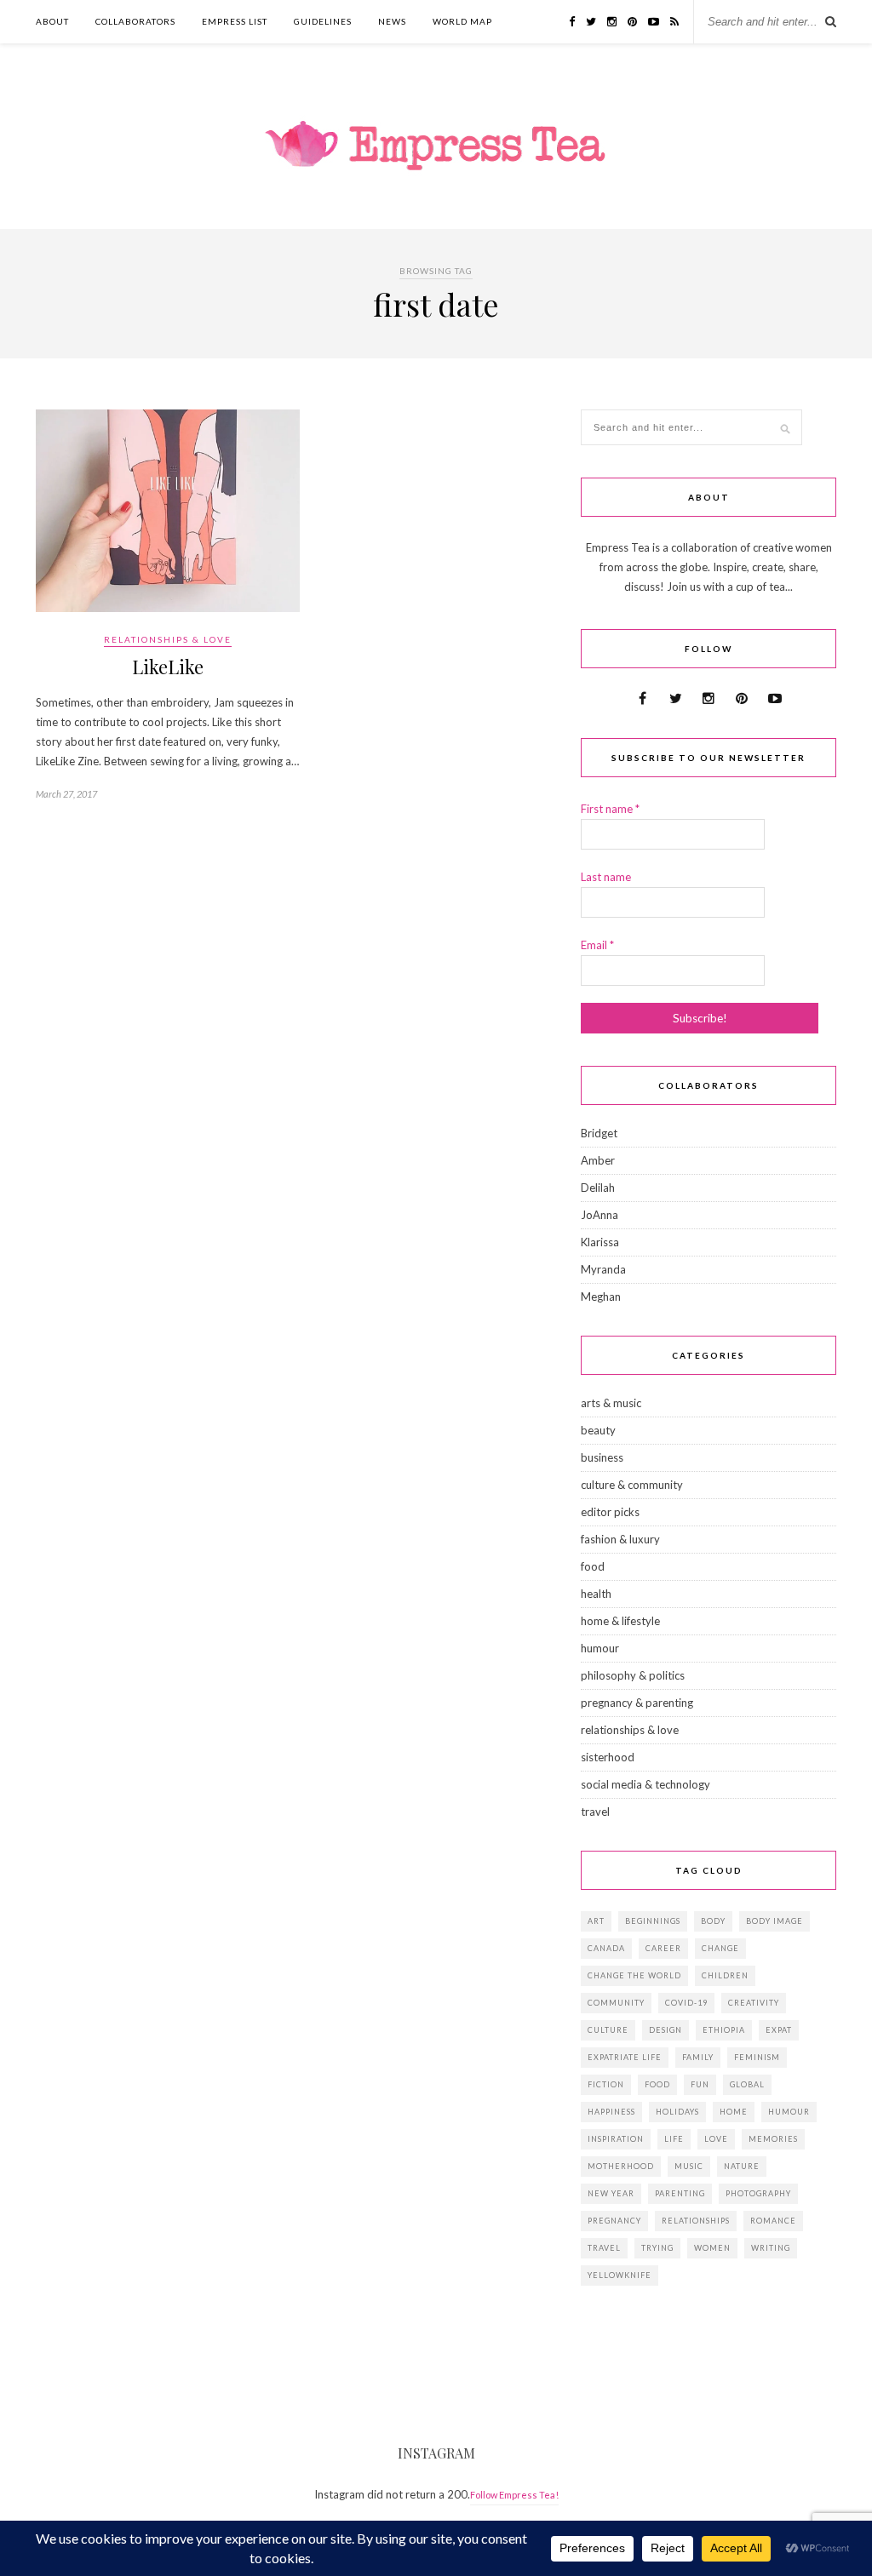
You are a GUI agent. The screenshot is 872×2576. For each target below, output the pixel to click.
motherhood (621, 2166)
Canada (606, 1948)
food (593, 1566)
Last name (606, 877)
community (616, 2003)
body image (774, 1921)
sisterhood (608, 1757)
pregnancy (614, 2221)
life (674, 2139)
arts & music (611, 1403)
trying (657, 2248)
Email (597, 945)
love (716, 2139)
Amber (598, 1160)
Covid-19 (686, 2003)
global (747, 2084)
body (713, 1921)
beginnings (653, 1921)
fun (700, 2084)
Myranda (603, 1269)
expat (779, 2030)
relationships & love (168, 639)
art (596, 1921)
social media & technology (645, 1784)
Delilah (598, 1188)
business (602, 1457)
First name (610, 809)
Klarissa (600, 1242)
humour (600, 1648)
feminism (757, 2057)
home (734, 2112)
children (725, 1975)
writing (771, 2248)
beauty (598, 1430)
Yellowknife (620, 2275)
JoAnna (599, 1215)
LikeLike (168, 667)
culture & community (632, 1485)
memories (773, 2139)
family (698, 2057)
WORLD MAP (462, 21)
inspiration (616, 2139)
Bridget (599, 1133)
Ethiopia (724, 2030)
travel (595, 1812)
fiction (606, 2084)
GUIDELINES (323, 21)
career (663, 1948)
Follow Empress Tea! (514, 2495)
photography (758, 2193)
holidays (677, 2112)
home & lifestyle (620, 1621)
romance (773, 2221)
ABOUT (52, 21)
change (720, 1948)
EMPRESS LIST (235, 21)
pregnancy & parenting (637, 1703)
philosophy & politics (633, 1675)
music (689, 2166)
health (596, 1594)
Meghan (601, 1297)
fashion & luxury (620, 1539)
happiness (611, 2112)
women (712, 2248)
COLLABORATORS (135, 21)
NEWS (392, 21)
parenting (680, 2193)
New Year (611, 2193)
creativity (754, 2003)
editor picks (610, 1512)
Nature (742, 2166)
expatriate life (625, 2057)
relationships (696, 2221)
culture (608, 2030)
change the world (634, 1975)
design (665, 2030)
